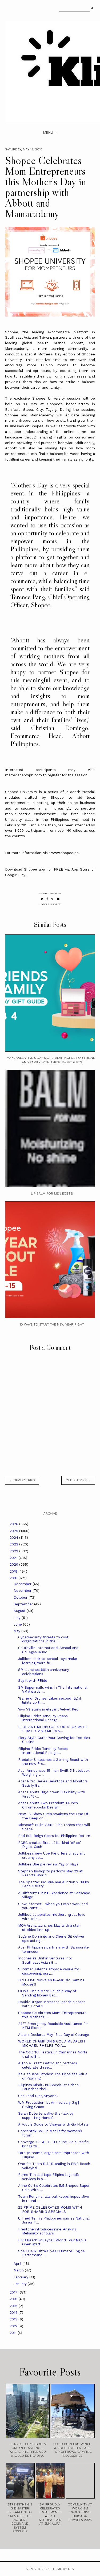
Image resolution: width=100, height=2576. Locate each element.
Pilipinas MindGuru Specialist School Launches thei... (49, 2087)
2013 (14, 2319)
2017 (14, 2292)
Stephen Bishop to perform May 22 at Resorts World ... (50, 1873)
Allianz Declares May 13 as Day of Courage (54, 2035)
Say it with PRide (33, 1681)
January (21, 2284)
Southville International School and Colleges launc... (48, 1650)
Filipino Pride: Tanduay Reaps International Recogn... (43, 1718)
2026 (14, 1524)
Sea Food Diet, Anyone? (38, 2096)
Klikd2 (31, 2569)
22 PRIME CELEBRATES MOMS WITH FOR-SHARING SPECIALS (50, 2210)
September (24, 1604)
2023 (14, 1544)
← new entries (22, 1480)
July (18, 1618)
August (20, 1611)
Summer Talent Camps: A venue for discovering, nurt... (49, 1971)
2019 (14, 1571)
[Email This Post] (58, 899)
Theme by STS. (63, 2569)
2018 (14, 1578)
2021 (14, 1558)
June (18, 1624)
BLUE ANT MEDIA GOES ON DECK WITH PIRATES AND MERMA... (53, 1729)
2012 (14, 2326)
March (19, 2270)
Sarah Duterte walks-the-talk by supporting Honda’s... (46, 2116)
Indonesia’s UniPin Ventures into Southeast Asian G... (45, 1960)
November (23, 1591)
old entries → (78, 1480)
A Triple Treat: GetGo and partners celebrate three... (48, 2065)
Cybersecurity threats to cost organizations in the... (43, 1639)
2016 (14, 2299)
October (21, 1597)
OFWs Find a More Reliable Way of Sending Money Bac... (47, 1993)
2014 (14, 2313)
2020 (14, 1564)
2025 (14, 1531)
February (21, 2277)
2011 (14, 2333)
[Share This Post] (47, 899)
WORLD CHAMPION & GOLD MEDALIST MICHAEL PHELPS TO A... (52, 2043)
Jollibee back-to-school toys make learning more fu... (48, 1661)
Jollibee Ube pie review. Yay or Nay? (48, 1864)
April (18, 2264)
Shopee (55, 904)
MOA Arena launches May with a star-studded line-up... (50, 1928)
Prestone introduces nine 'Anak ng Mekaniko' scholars (47, 2231)
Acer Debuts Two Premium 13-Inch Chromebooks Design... (48, 1805)
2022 (14, 1551)
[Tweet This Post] (42, 899)
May (17, 1631)
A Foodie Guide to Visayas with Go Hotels (53, 2124)
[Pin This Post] (52, 899)
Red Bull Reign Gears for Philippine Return (54, 1836)
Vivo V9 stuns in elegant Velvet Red (48, 1709)
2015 (14, 2306)
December (23, 1584)
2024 (14, 1538)
